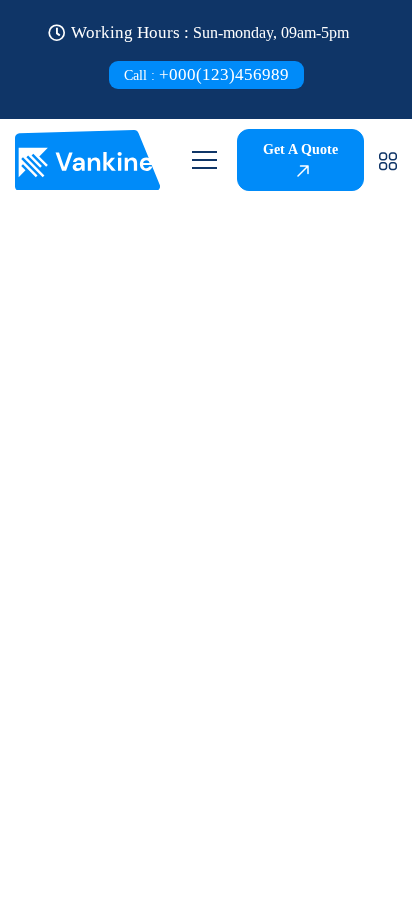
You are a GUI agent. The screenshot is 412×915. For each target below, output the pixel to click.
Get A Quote (300, 149)
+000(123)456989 (206, 74)
